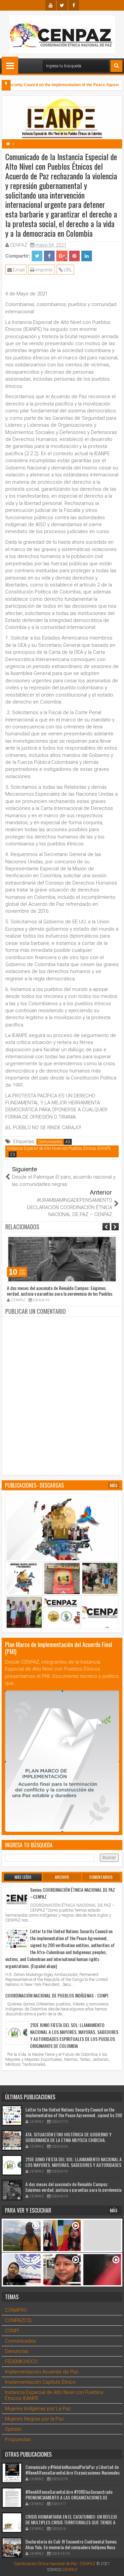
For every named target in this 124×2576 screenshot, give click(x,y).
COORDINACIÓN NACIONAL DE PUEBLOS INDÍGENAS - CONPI (57, 1995)
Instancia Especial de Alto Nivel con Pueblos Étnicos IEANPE (59, 1148)
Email (18, 270)
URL (67, 270)
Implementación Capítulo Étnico (40, 2382)
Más (114, 1485)
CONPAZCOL (19, 2320)
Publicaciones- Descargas (34, 1485)
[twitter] (62, 5)
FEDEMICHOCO (21, 2361)
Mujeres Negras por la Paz (34, 2419)
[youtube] (51, 5)
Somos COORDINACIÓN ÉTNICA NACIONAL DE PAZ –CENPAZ (73, 1893)
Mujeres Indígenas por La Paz (38, 2409)
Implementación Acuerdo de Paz (42, 2372)
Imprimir (44, 270)
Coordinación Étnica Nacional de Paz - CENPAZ (55, 2564)
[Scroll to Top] (114, 2566)
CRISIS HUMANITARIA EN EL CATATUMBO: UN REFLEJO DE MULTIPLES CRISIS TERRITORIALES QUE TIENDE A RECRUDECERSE (71, 2522)
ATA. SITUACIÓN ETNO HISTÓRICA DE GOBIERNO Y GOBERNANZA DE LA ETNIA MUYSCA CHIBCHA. (68, 2137)
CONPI (12, 2331)
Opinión (13, 2429)
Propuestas (18, 2439)
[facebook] (74, 5)
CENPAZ (70, 2570)
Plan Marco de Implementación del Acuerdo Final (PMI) (59, 1648)
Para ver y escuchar (28, 2210)
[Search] (116, 66)
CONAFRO (16, 2310)
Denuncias (17, 2351)
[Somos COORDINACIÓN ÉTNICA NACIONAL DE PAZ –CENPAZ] (17, 1898)
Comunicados (50, 1142)
